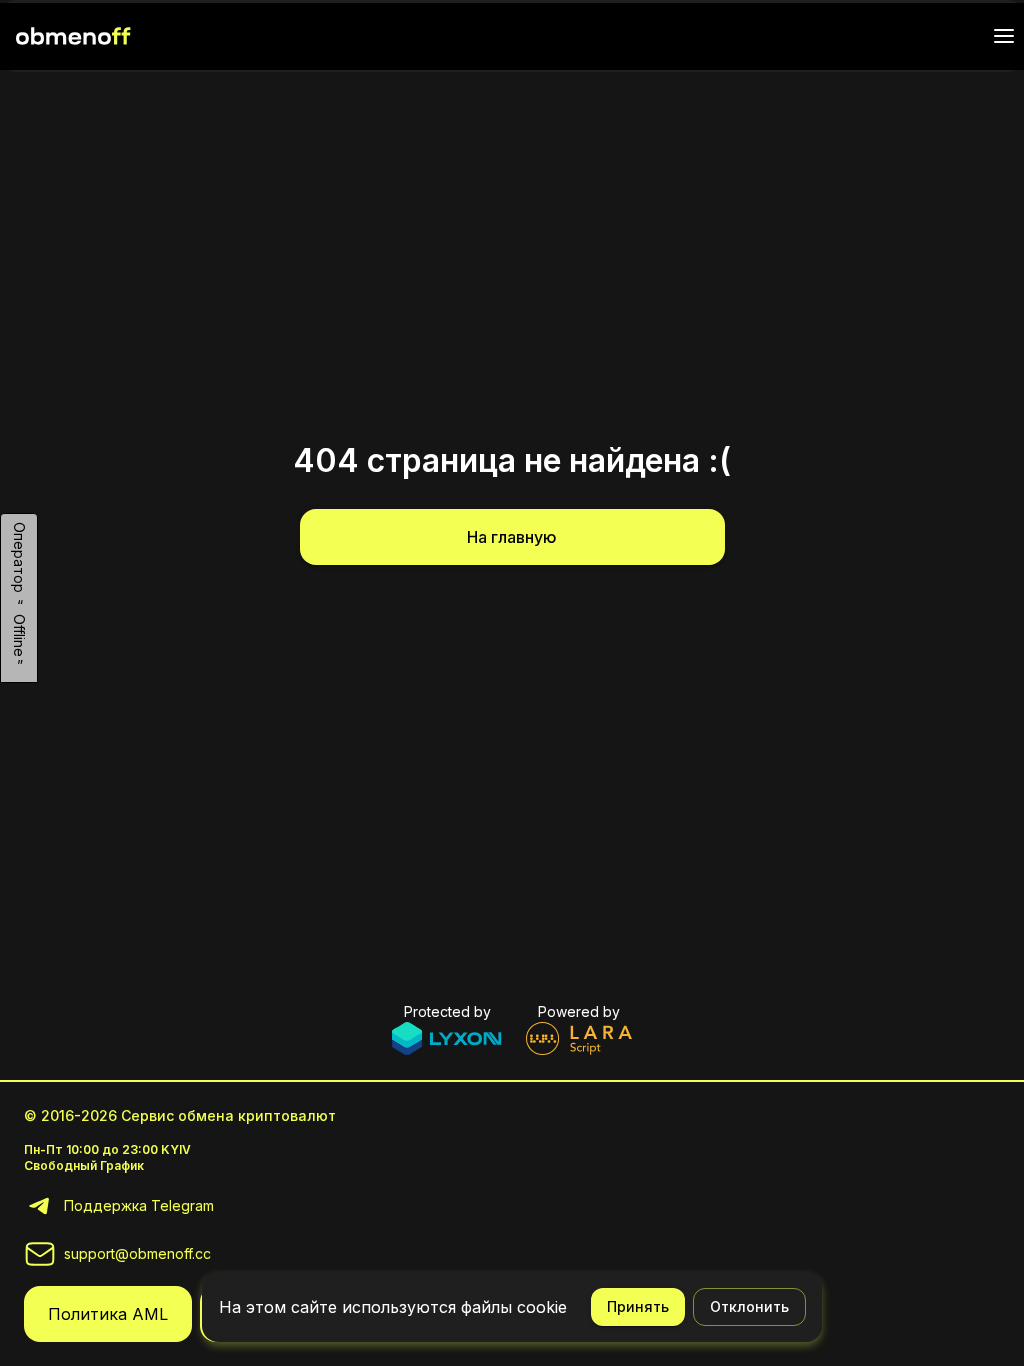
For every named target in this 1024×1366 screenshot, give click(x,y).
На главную (512, 537)
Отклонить (749, 1306)
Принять (638, 1306)
